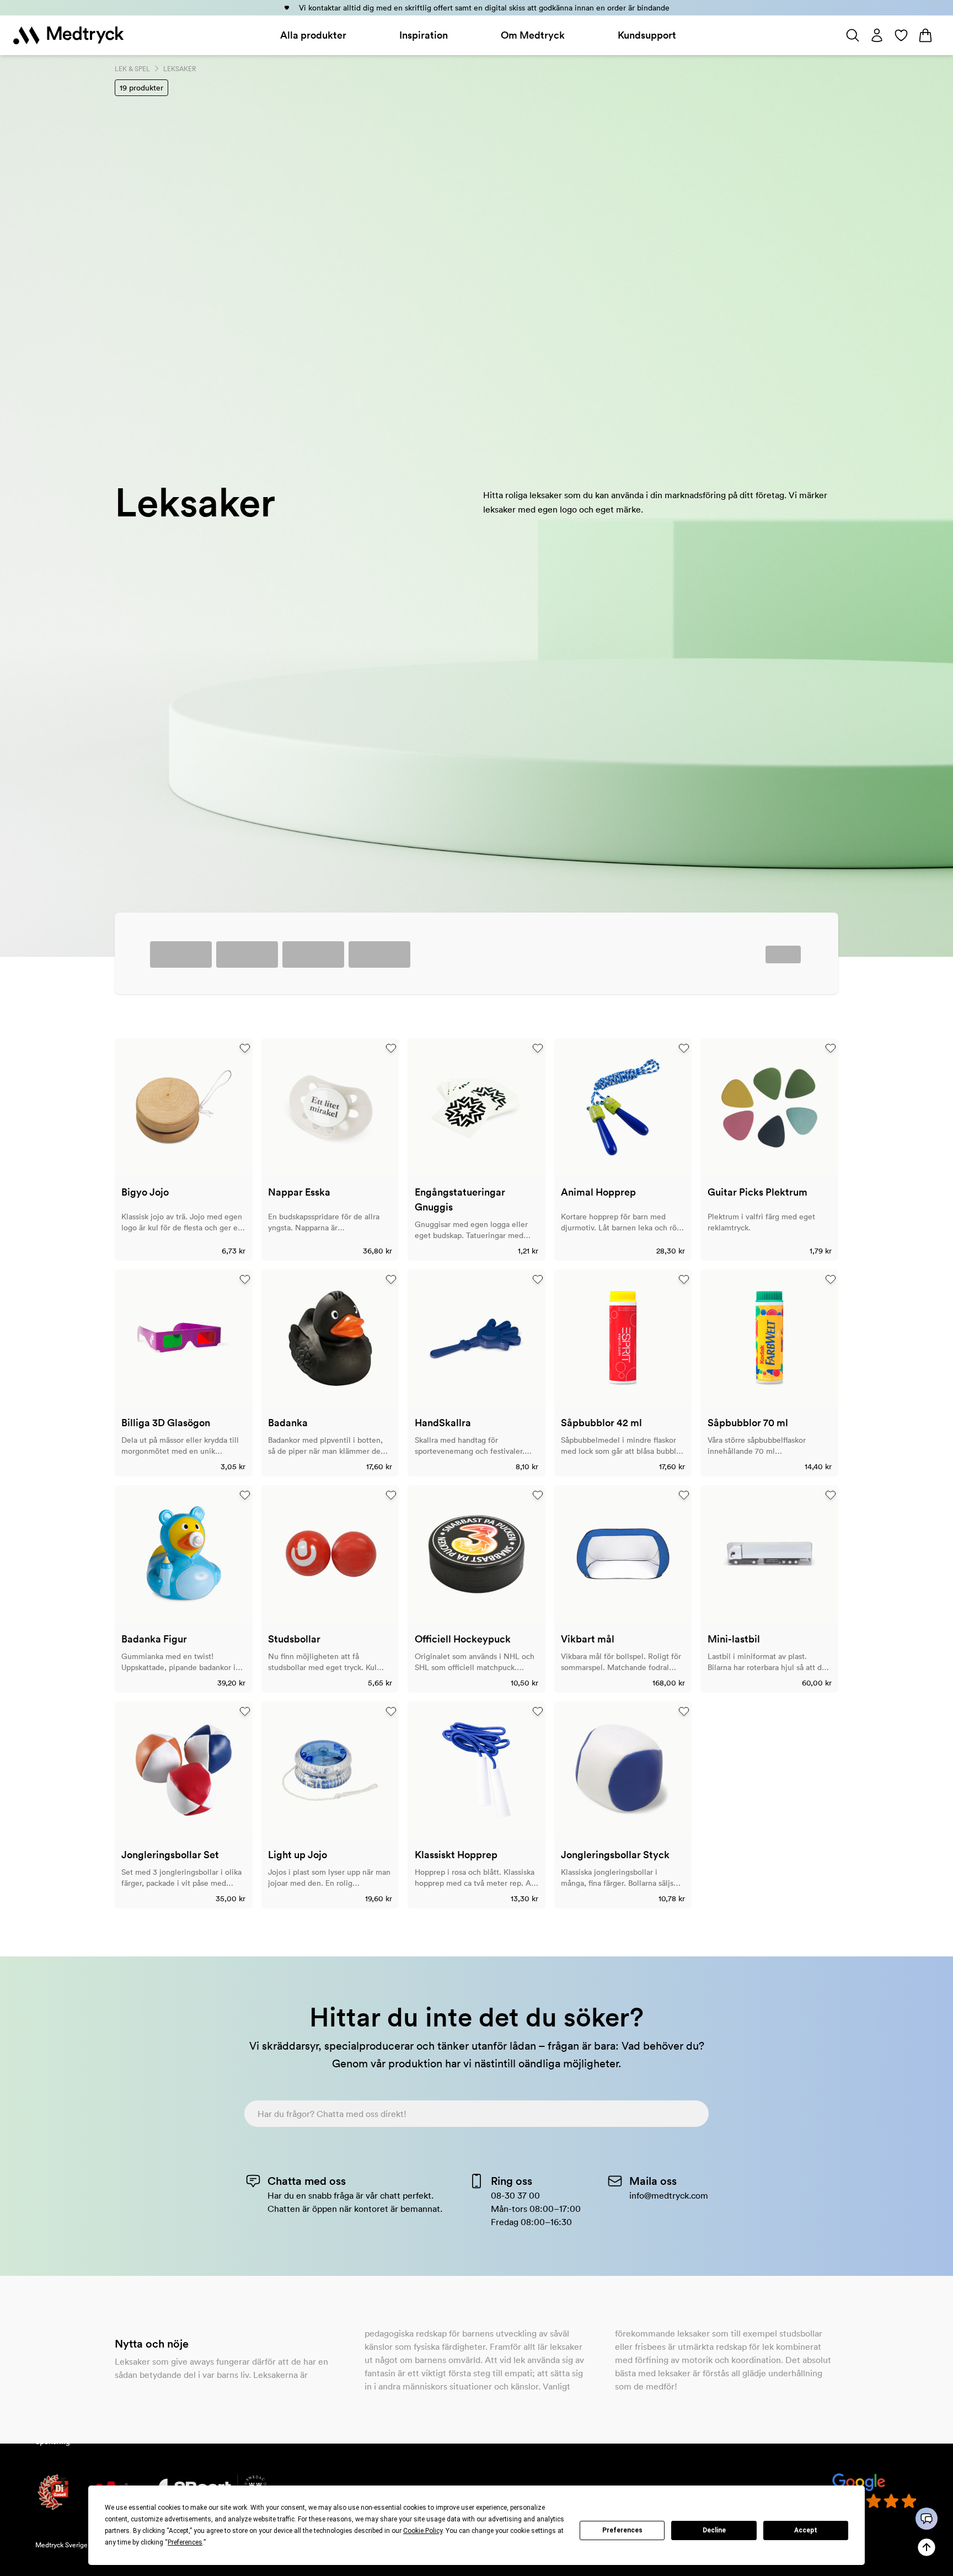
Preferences (622, 2530)
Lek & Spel (132, 69)
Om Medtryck (533, 35)
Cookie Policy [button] (423, 2531)
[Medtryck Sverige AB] (68, 35)
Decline (714, 2530)
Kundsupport (647, 35)
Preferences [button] (185, 2542)
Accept (806, 2530)
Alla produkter (313, 35)
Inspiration (424, 35)
